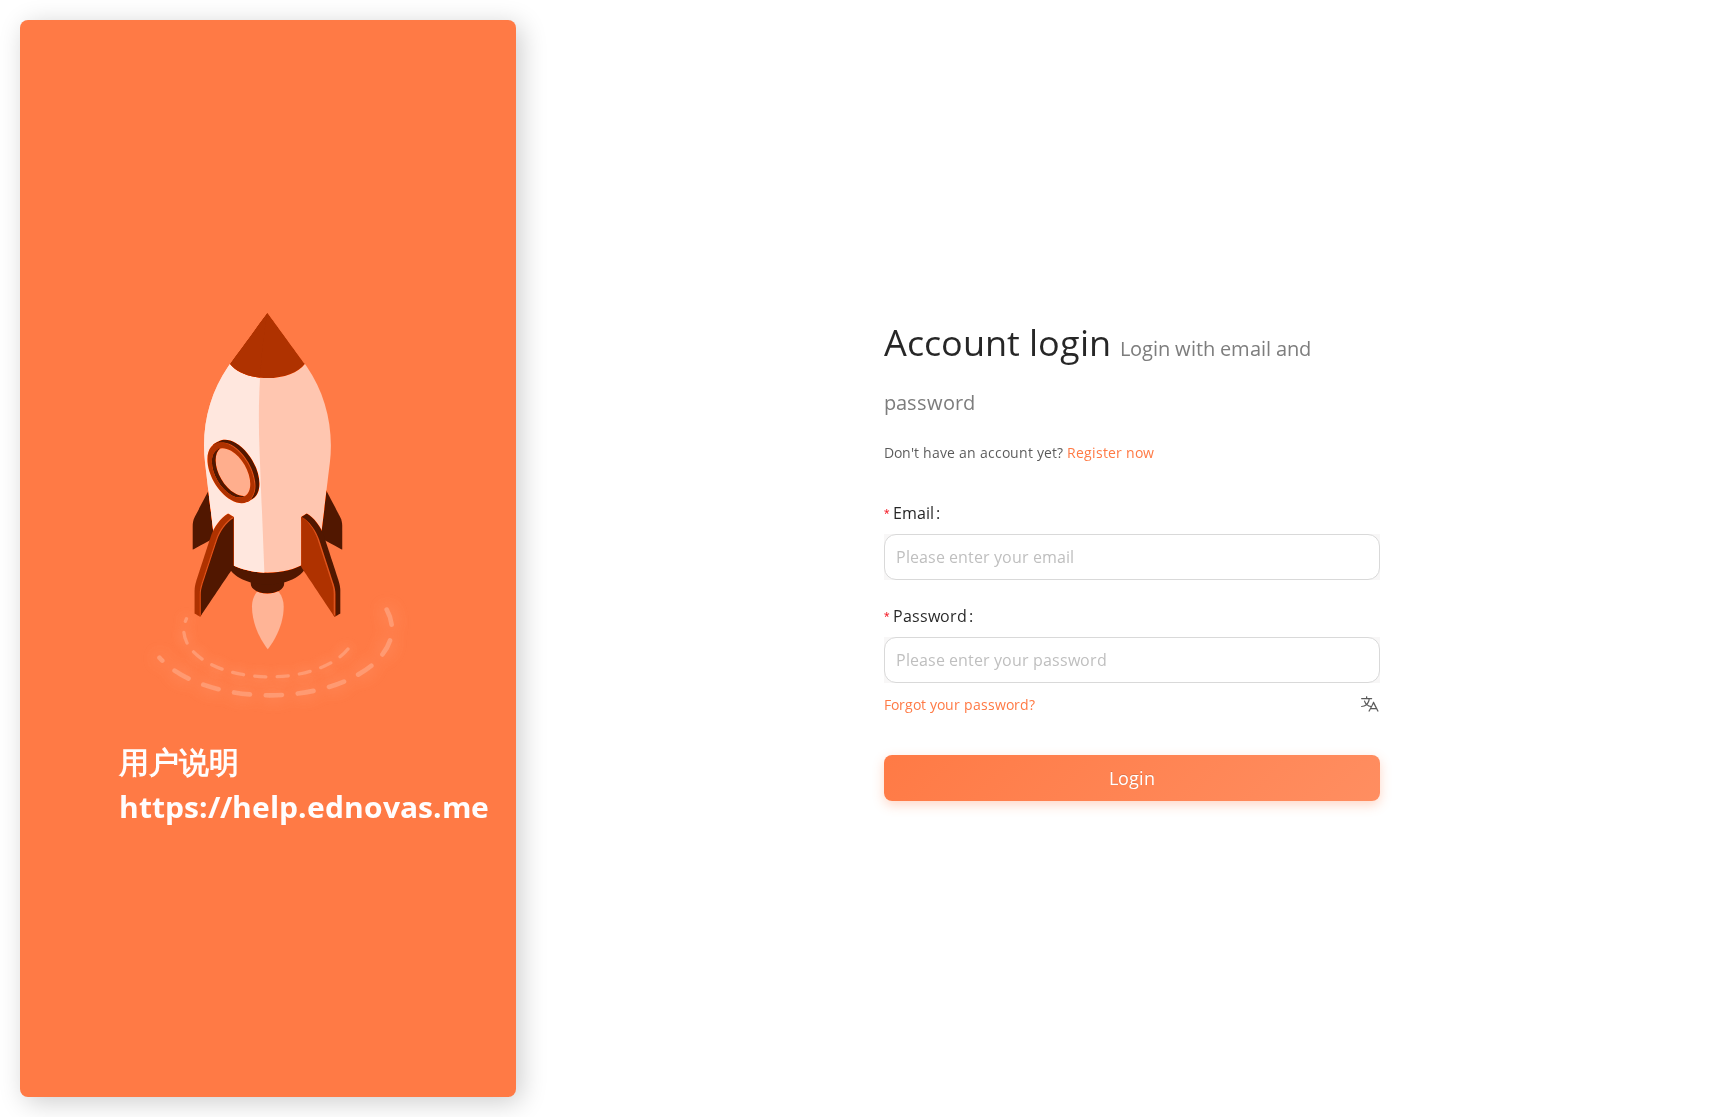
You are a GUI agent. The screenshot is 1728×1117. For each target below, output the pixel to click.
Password (930, 616)
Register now (1110, 452)
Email (913, 513)
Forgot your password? (959, 704)
